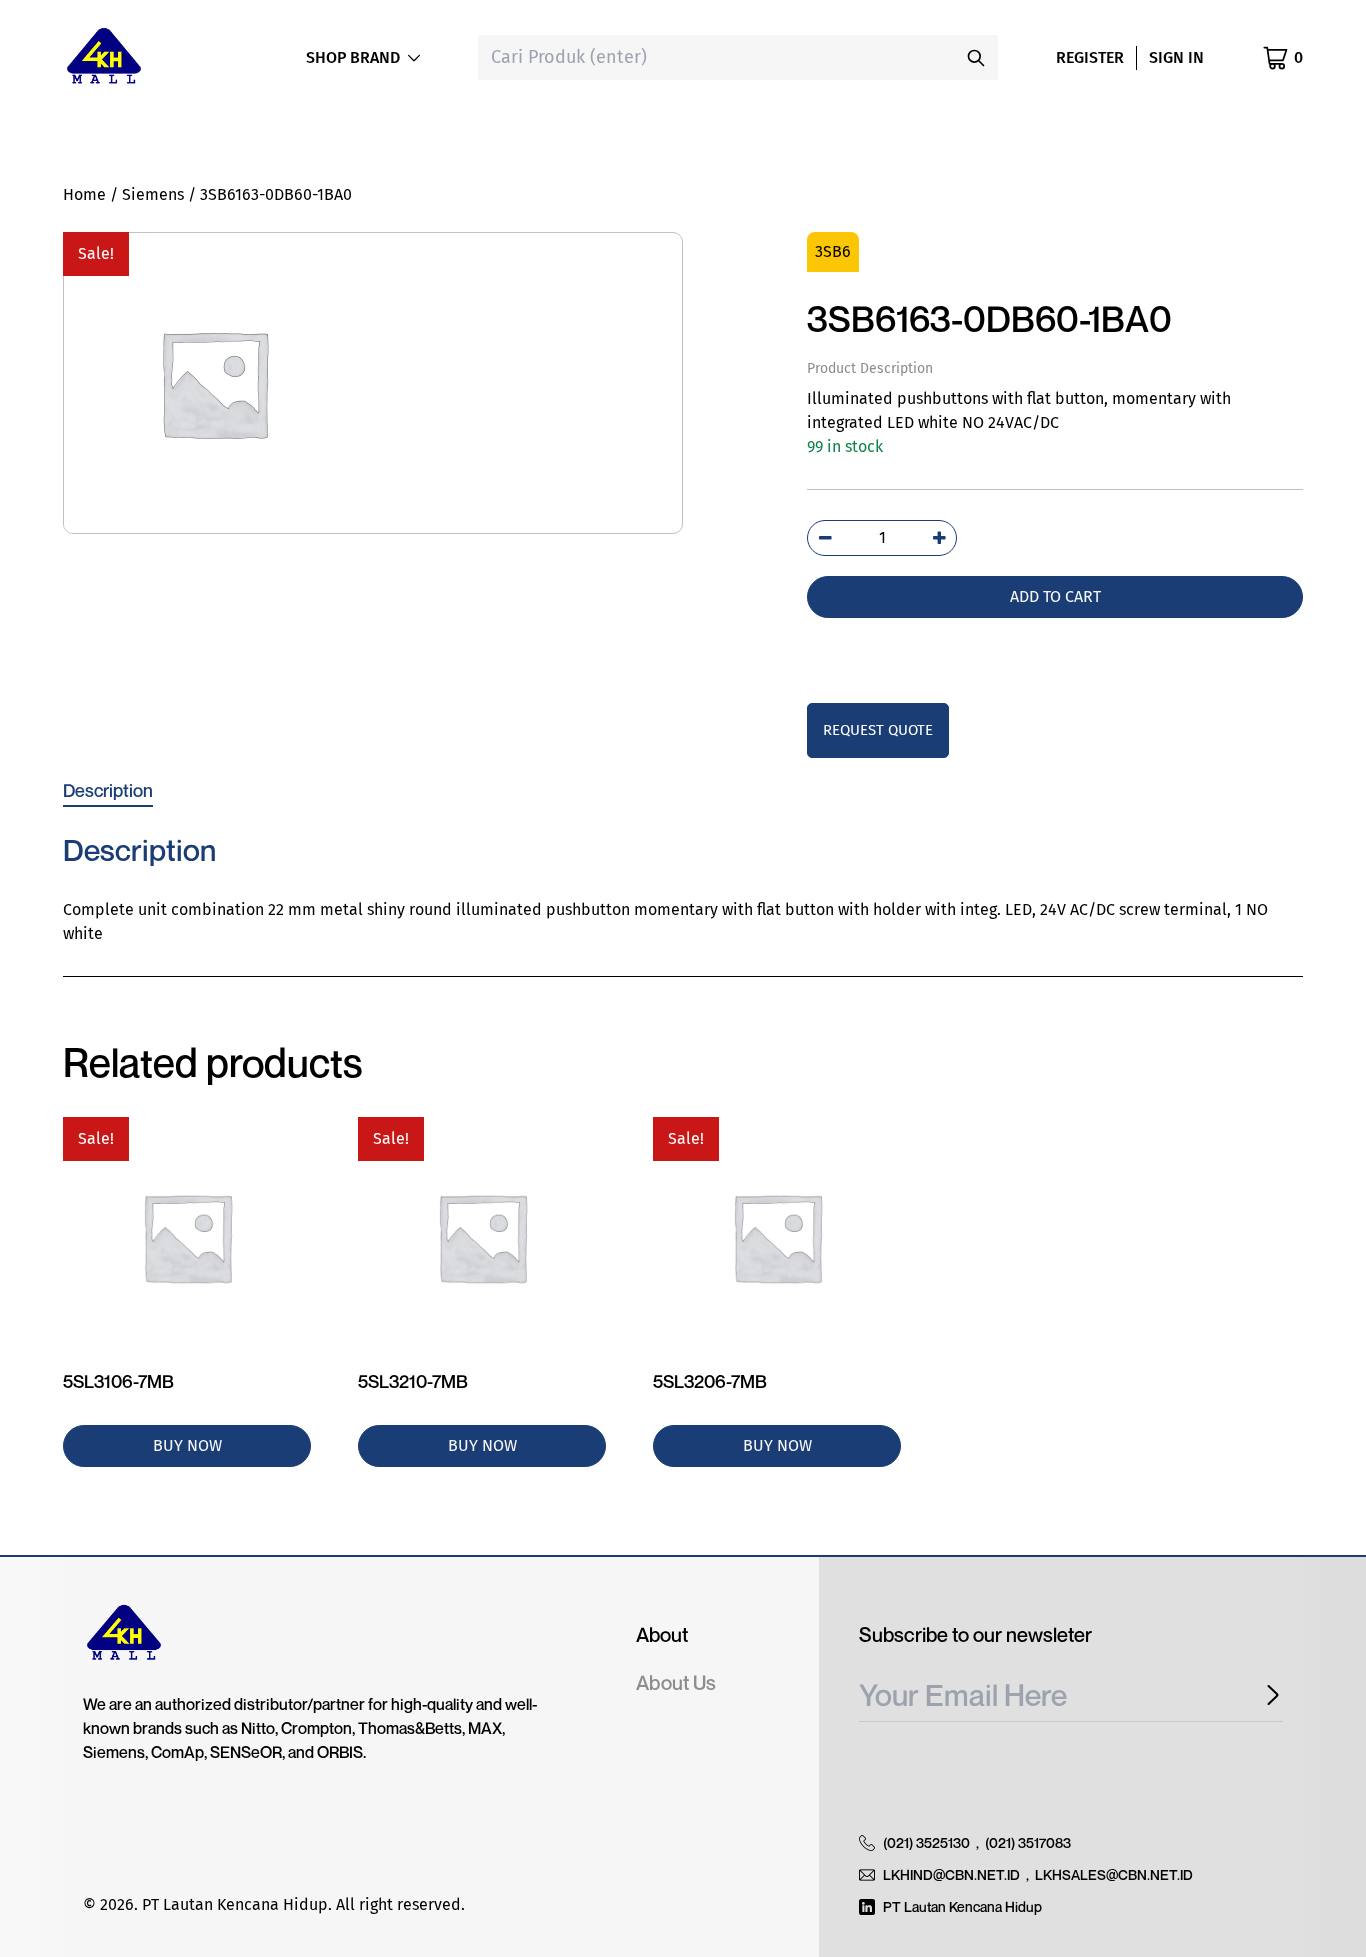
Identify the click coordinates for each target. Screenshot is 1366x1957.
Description (108, 790)
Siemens (153, 194)
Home (84, 194)
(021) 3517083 (1028, 1842)
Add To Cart (1055, 596)
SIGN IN (1176, 57)
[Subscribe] (1267, 1695)
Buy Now (187, 1445)
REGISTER (1090, 57)
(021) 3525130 (926, 1842)
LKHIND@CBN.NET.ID (951, 1874)
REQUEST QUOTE (878, 730)
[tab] (108, 790)
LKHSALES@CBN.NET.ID (1114, 1874)
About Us (676, 1683)
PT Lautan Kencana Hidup (962, 1906)
